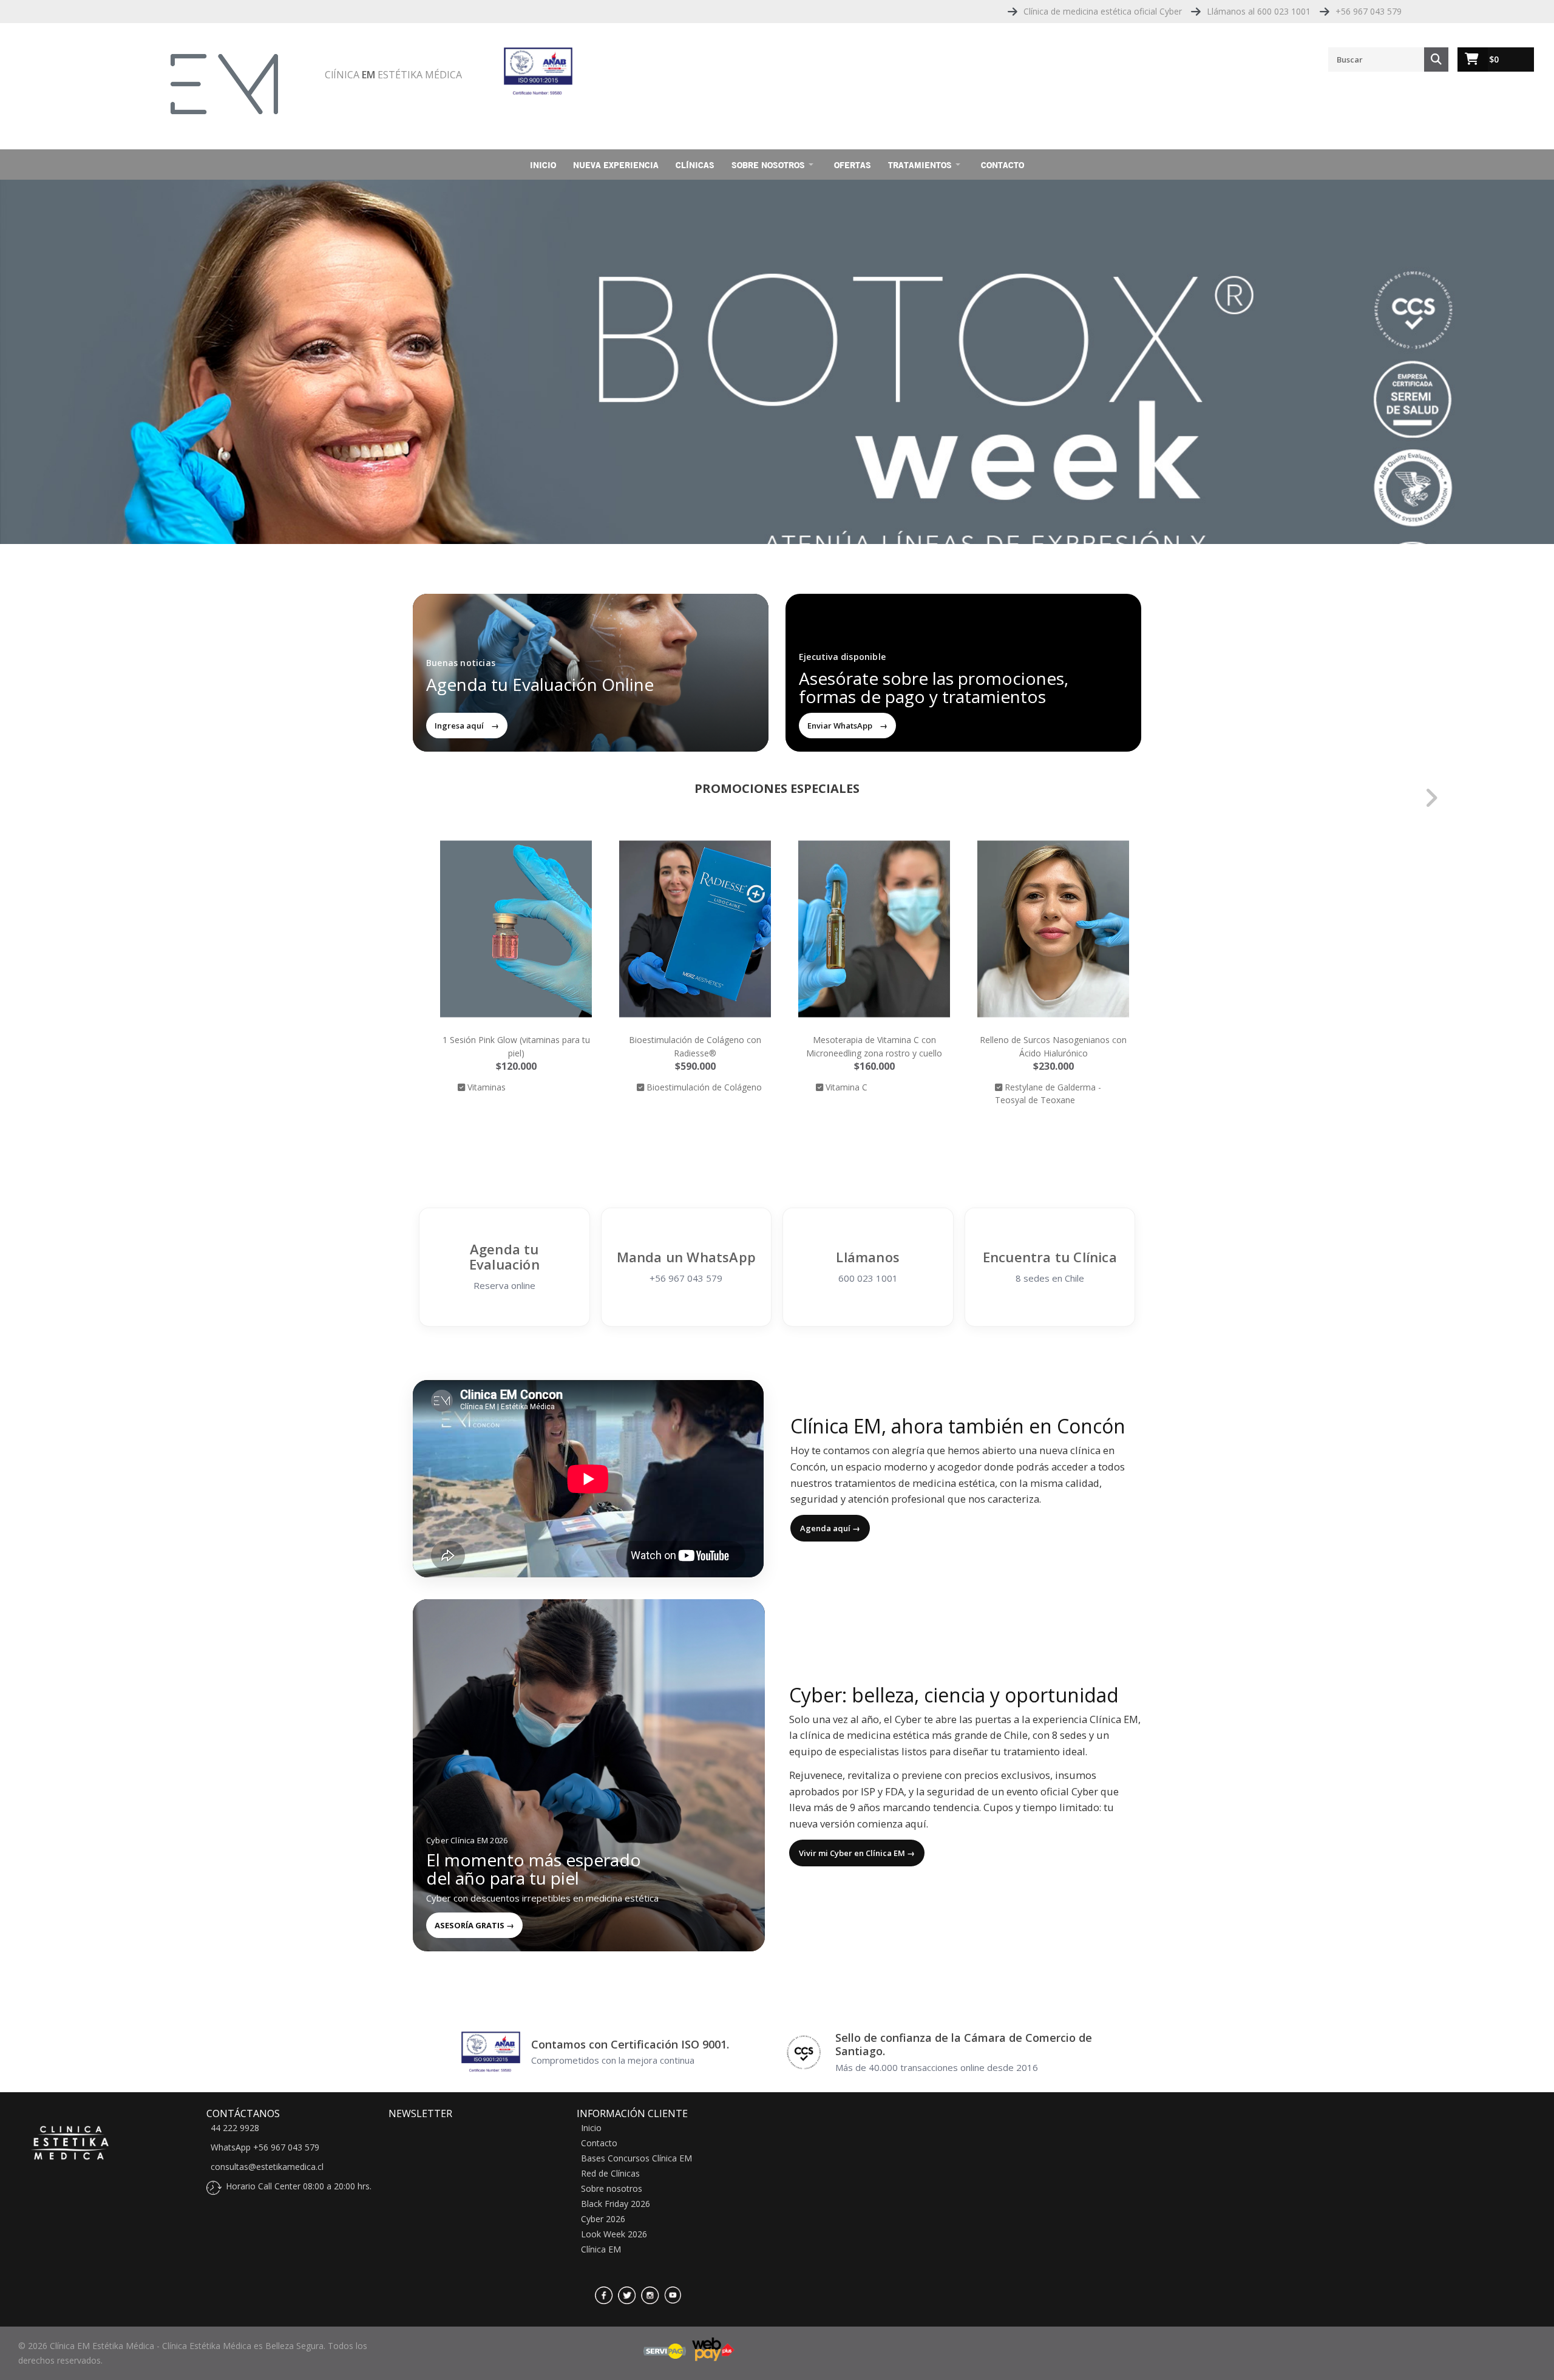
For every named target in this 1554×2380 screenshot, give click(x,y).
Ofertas (853, 165)
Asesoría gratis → (474, 1925)
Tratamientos (920, 165)
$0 (1494, 59)
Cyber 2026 (603, 2219)
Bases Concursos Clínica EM (636, 2158)
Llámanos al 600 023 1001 (1259, 11)
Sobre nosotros (768, 165)
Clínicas (695, 165)
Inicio (543, 165)
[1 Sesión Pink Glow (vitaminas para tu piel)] (516, 929)
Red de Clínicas (610, 2174)
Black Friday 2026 (616, 2204)
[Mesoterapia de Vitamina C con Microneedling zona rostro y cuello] (874, 929)
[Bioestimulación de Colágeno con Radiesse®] (695, 929)
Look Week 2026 (614, 2234)
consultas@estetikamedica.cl (267, 2167)
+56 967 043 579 (1369, 11)
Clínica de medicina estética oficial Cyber (1103, 11)
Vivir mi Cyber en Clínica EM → (857, 1853)
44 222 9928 (235, 2128)
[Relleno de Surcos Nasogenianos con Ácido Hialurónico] (1053, 929)
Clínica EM (601, 2249)
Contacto (1003, 165)
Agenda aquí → (830, 1528)
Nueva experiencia (616, 165)
